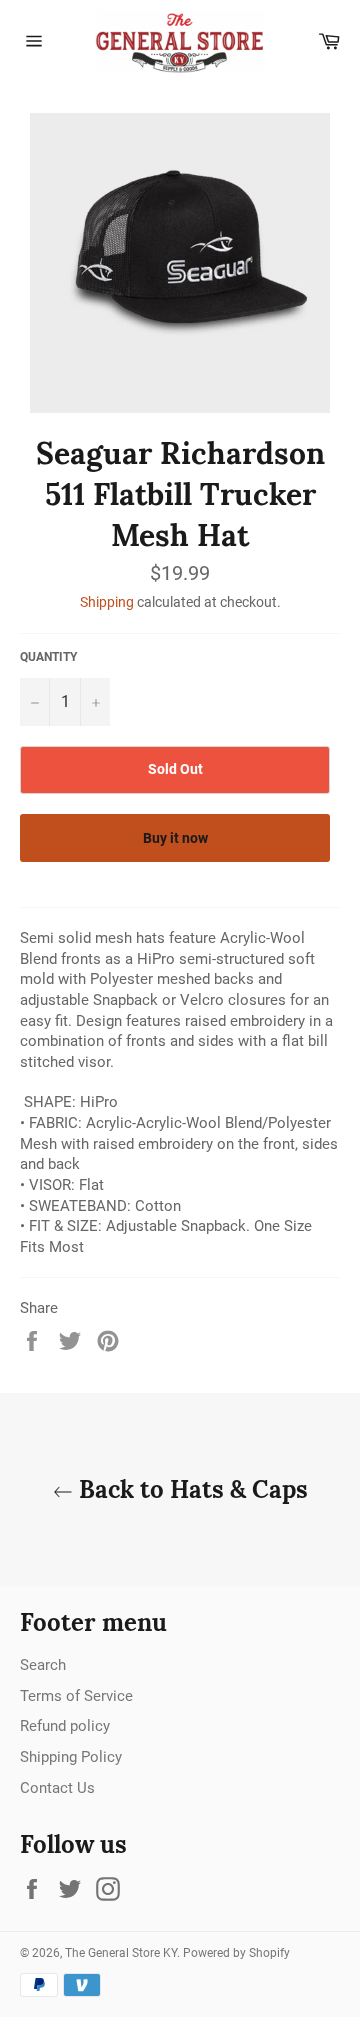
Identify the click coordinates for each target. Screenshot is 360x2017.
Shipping (107, 602)
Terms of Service (76, 1696)
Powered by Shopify (236, 1953)
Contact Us (57, 1788)
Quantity (48, 657)
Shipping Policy (71, 1757)
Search (43, 1665)
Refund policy (65, 1726)
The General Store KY (121, 1953)
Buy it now (175, 838)
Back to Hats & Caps (190, 1489)
